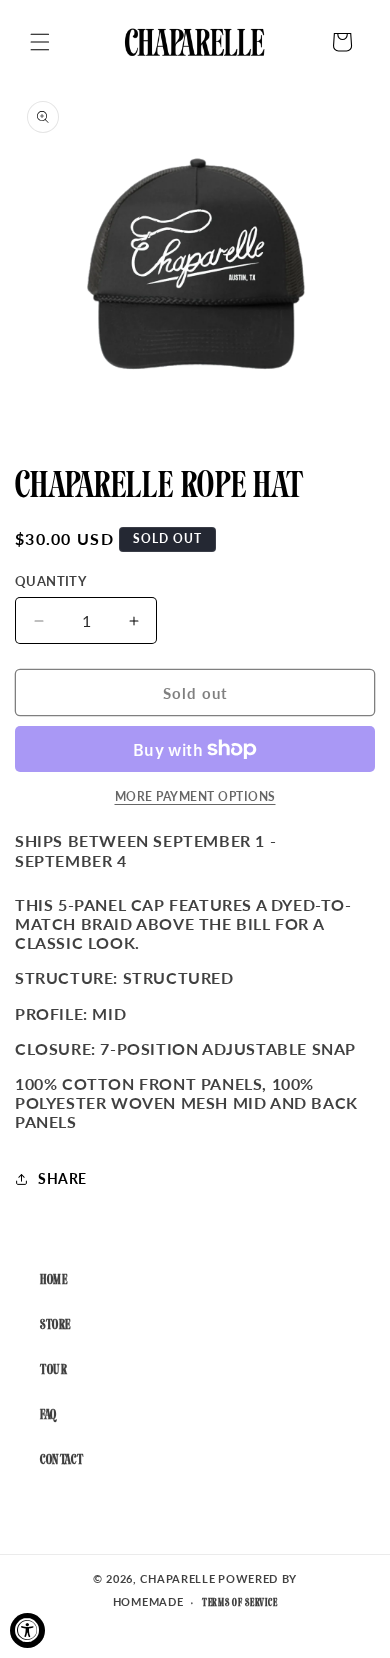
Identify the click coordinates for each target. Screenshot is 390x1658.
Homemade (148, 1601)
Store (55, 1325)
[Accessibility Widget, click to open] (27, 1630)
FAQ (48, 1415)
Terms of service (239, 1603)
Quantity (50, 581)
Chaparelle (177, 1578)
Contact (61, 1460)
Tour (53, 1370)
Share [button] (62, 1178)
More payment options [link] (195, 796)
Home (53, 1280)
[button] (40, 42)
